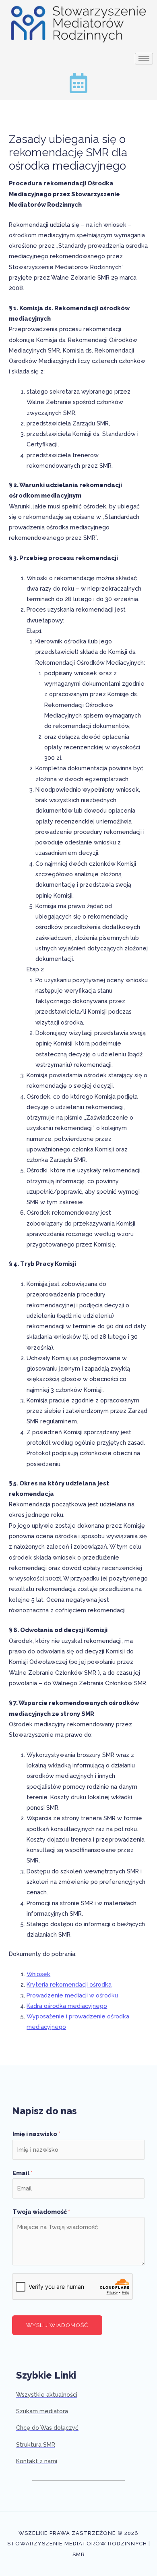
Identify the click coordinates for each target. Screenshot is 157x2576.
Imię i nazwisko (36, 2134)
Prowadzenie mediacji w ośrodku (72, 1995)
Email (23, 2173)
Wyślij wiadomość (57, 2325)
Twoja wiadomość (41, 2212)
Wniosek (38, 1974)
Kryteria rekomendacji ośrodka (69, 1984)
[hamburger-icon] (144, 59)
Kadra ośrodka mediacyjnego (67, 2006)
